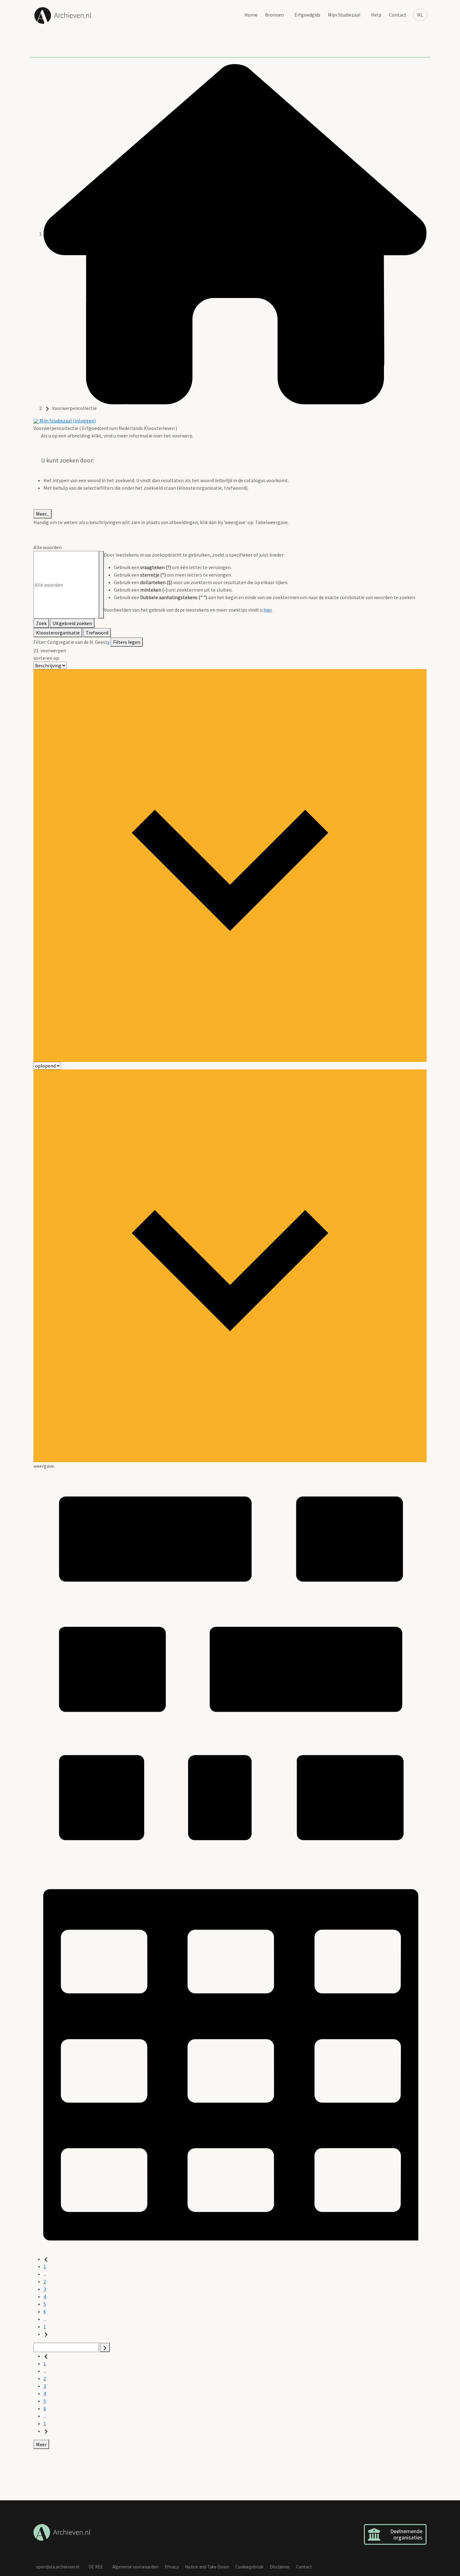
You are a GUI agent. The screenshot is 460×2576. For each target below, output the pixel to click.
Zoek (41, 623)
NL (420, 15)
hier (268, 610)
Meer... (43, 514)
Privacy (172, 2567)
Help (376, 15)
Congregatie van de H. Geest (77, 642)
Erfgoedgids (307, 15)
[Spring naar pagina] (105, 2347)
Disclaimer (280, 2567)
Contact (398, 15)
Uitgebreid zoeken (72, 623)
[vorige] (46, 2259)
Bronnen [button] (274, 15)
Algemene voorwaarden (135, 2567)
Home (251, 15)
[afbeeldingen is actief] (230, 1665)
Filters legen (127, 642)
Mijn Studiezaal (344, 15)
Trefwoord (97, 633)
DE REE (96, 2567)
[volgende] (46, 2334)
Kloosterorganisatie (58, 633)
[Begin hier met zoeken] (235, 234)
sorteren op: (47, 658)
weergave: (44, 1466)
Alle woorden (48, 547)
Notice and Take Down (207, 2567)
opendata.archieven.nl (58, 2567)
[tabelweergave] (230, 2058)
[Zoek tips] (101, 585)
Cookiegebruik (249, 2567)
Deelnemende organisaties (406, 2534)
